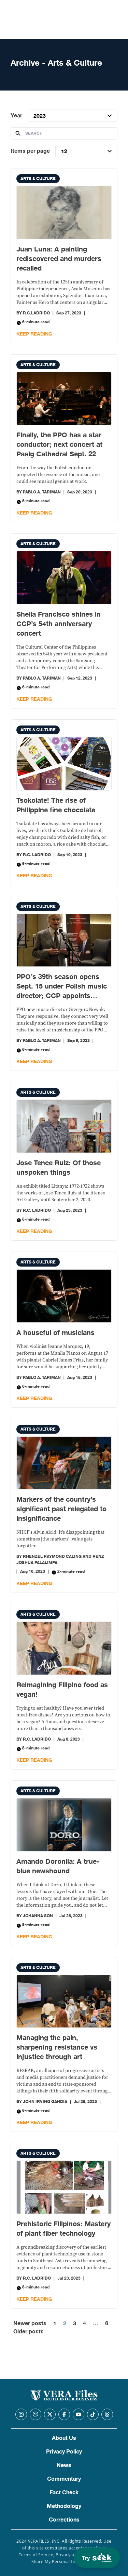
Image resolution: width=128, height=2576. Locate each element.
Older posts (29, 2332)
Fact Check (64, 2493)
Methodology (64, 2506)
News (64, 2465)
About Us (64, 2438)
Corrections (64, 2520)
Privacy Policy (64, 2452)
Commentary (64, 2479)
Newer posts (30, 2324)
